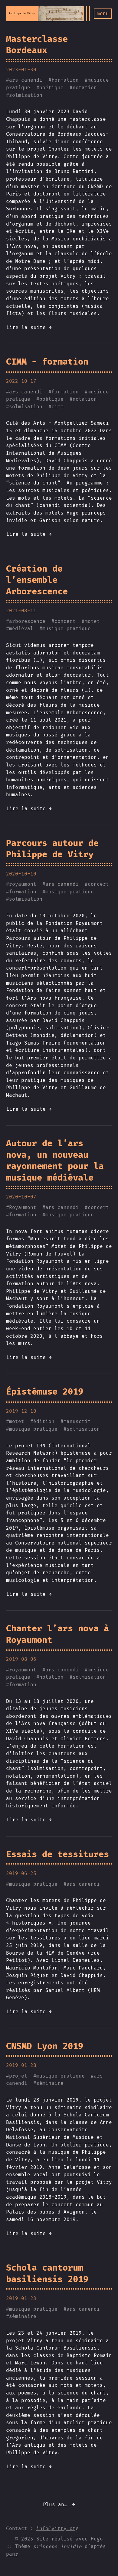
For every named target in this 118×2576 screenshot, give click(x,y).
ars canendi (26, 80)
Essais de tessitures (57, 1854)
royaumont (23, 884)
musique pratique (67, 629)
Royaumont (23, 1207)
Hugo (97, 2539)
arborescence (27, 621)
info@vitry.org (57, 2528)
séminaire (50, 2083)
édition (44, 1421)
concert (65, 621)
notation (85, 88)
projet (18, 2076)
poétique (51, 88)
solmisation (26, 95)
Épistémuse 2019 (45, 1392)
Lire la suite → (29, 327)
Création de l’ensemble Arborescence (37, 580)
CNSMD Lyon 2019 (45, 2046)
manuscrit (77, 1421)
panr (12, 2554)
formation (65, 80)
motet (92, 621)
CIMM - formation (47, 362)
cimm (57, 407)
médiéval (21, 629)
